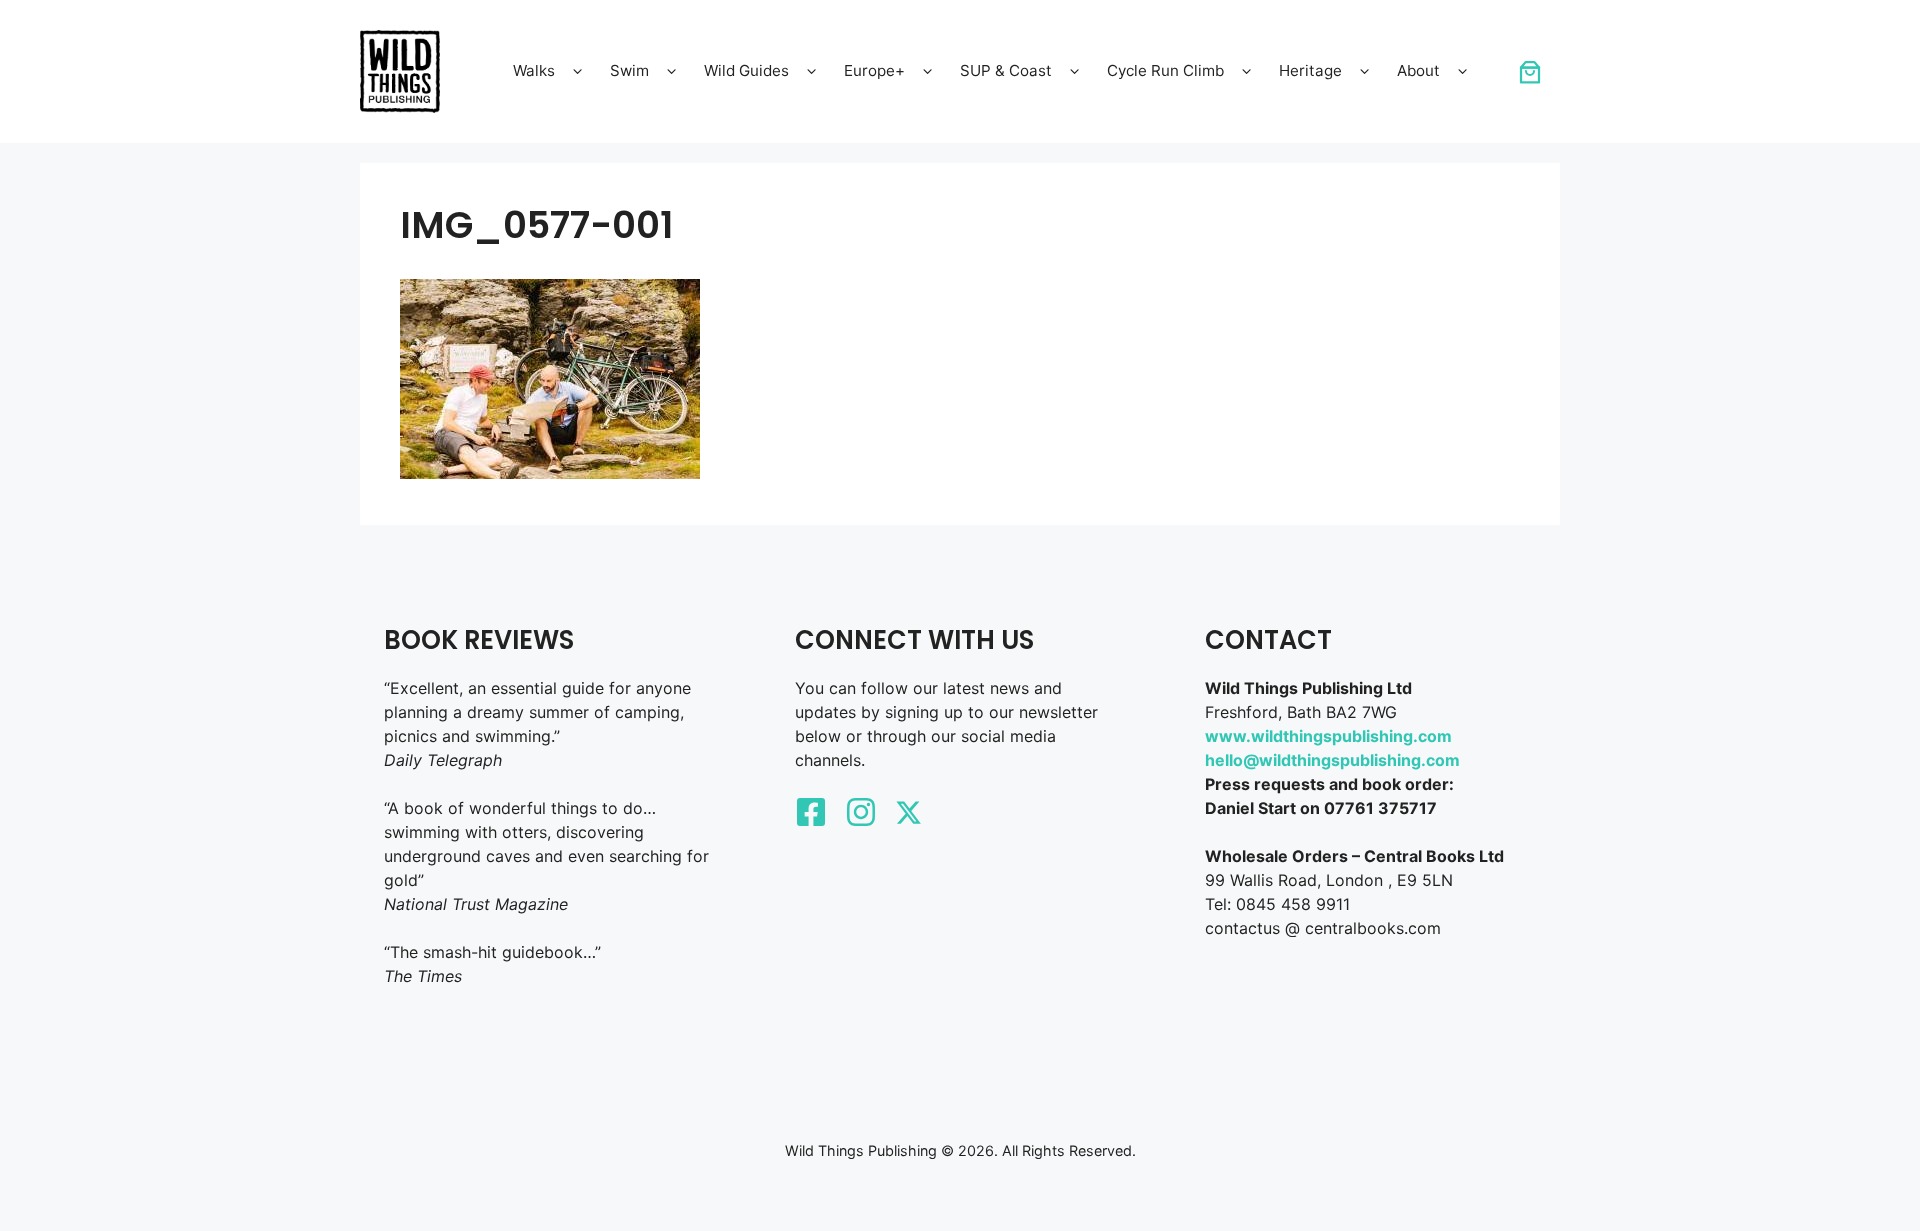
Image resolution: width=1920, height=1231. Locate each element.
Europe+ (874, 70)
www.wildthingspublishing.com (1328, 736)
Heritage (1310, 70)
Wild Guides (746, 70)
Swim (629, 70)
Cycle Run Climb (1165, 70)
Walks (534, 70)
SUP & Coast (1006, 70)
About (1418, 70)
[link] (1530, 72)
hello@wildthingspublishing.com (1332, 760)
